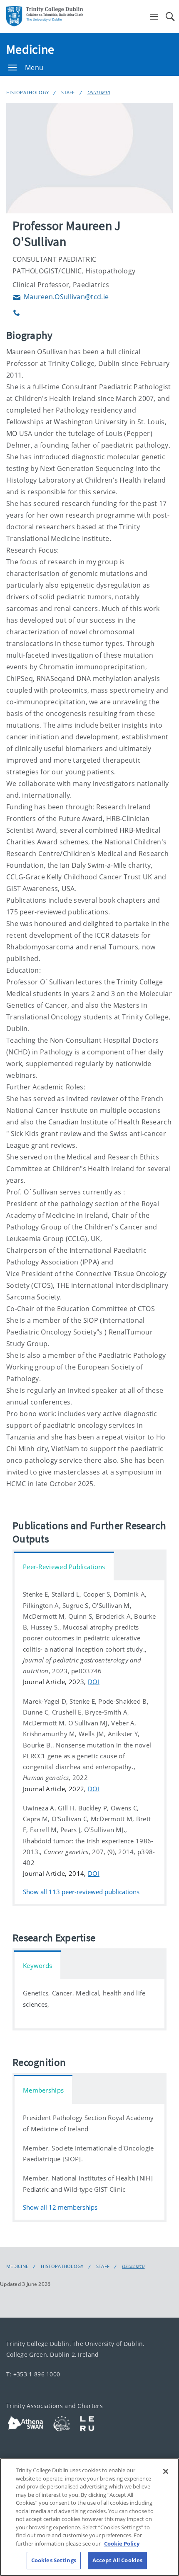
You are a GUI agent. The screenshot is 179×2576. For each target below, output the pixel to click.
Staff (68, 92)
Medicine (30, 49)
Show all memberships (60, 2207)
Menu (34, 68)
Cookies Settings (54, 2560)
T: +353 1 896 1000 (33, 2374)
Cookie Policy (122, 2543)
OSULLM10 (99, 92)
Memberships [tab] (43, 2090)
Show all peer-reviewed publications (81, 1891)
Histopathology (27, 92)
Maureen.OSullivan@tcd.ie (61, 297)
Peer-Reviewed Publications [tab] (64, 1567)
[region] (89, 2517)
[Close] (166, 2471)
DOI (94, 1682)
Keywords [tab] (37, 1965)
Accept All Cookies (117, 2560)
